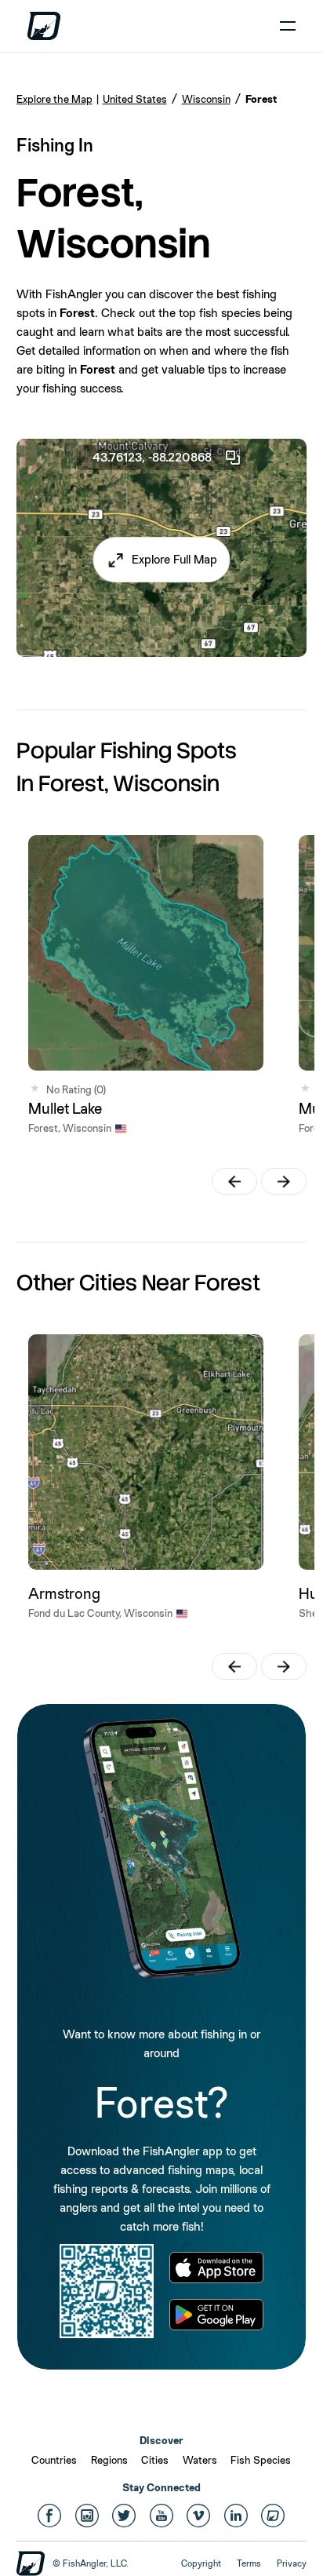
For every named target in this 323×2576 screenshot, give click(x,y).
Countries (54, 2460)
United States (135, 99)
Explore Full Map (174, 559)
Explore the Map (54, 99)
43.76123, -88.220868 (152, 457)
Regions (109, 2460)
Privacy (292, 2563)
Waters (200, 2460)
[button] (162, 560)
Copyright (201, 2563)
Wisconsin (206, 99)
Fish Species (261, 2460)
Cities (155, 2460)
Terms (249, 2563)
